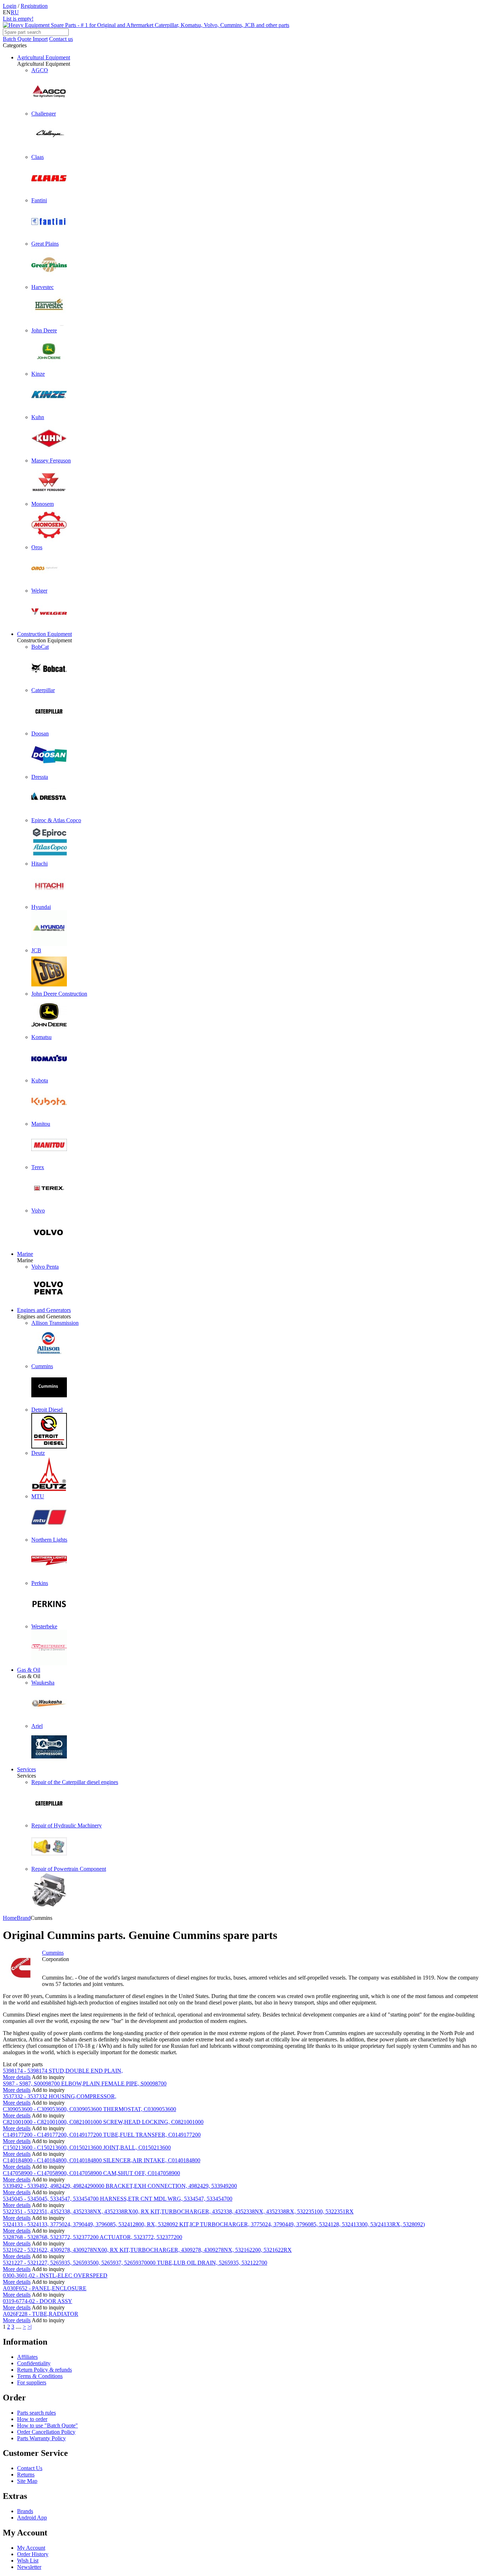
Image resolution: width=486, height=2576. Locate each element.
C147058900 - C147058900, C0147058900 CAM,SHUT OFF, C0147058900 (91, 2173)
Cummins (53, 1953)
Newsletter (29, 2567)
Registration (34, 6)
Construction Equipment (44, 634)
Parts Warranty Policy (41, 2438)
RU (15, 12)
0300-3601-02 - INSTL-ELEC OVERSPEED (55, 2275)
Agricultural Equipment (44, 57)
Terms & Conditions (40, 2376)
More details (17, 2077)
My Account (31, 2548)
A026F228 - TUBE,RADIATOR (41, 2314)
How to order (32, 2419)
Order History (33, 2554)
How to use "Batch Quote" (47, 2425)
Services (27, 1769)
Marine (25, 1254)
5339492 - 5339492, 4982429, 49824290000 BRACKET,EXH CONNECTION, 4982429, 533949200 (120, 2186)
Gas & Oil (29, 1670)
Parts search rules (36, 2413)
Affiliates (27, 2357)
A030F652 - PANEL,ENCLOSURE (45, 2288)
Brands (25, 2511)
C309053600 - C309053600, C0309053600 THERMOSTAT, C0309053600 (89, 2109)
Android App (32, 2518)
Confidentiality (34, 2363)
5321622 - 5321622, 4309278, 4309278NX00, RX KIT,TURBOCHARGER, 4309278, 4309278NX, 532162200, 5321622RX (147, 2250)
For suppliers (32, 2382)
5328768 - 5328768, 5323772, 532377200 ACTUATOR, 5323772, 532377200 (93, 2237)
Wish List (28, 2561)
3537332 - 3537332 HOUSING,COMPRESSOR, (60, 2096)
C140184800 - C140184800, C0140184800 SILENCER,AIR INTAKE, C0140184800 (102, 2160)
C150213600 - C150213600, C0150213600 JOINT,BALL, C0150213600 (87, 2147)
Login (10, 6)
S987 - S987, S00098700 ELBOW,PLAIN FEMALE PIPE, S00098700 (85, 2084)
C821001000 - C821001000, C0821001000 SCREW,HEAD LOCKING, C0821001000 (103, 2122)
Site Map (27, 2481)
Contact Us (30, 2468)
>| (30, 2327)
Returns (26, 2475)
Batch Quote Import (25, 39)
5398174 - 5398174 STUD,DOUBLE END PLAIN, (63, 2071)
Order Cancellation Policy (46, 2432)
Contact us (61, 39)
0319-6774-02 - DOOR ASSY (38, 2301)
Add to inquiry (48, 2077)
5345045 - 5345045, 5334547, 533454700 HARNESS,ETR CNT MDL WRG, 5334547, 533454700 (118, 2199)
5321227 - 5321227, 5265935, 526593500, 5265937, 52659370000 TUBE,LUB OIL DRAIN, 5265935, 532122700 (135, 2263)
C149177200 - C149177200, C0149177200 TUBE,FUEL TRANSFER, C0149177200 (102, 2135)
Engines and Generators (44, 1310)
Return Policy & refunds (44, 2370)
